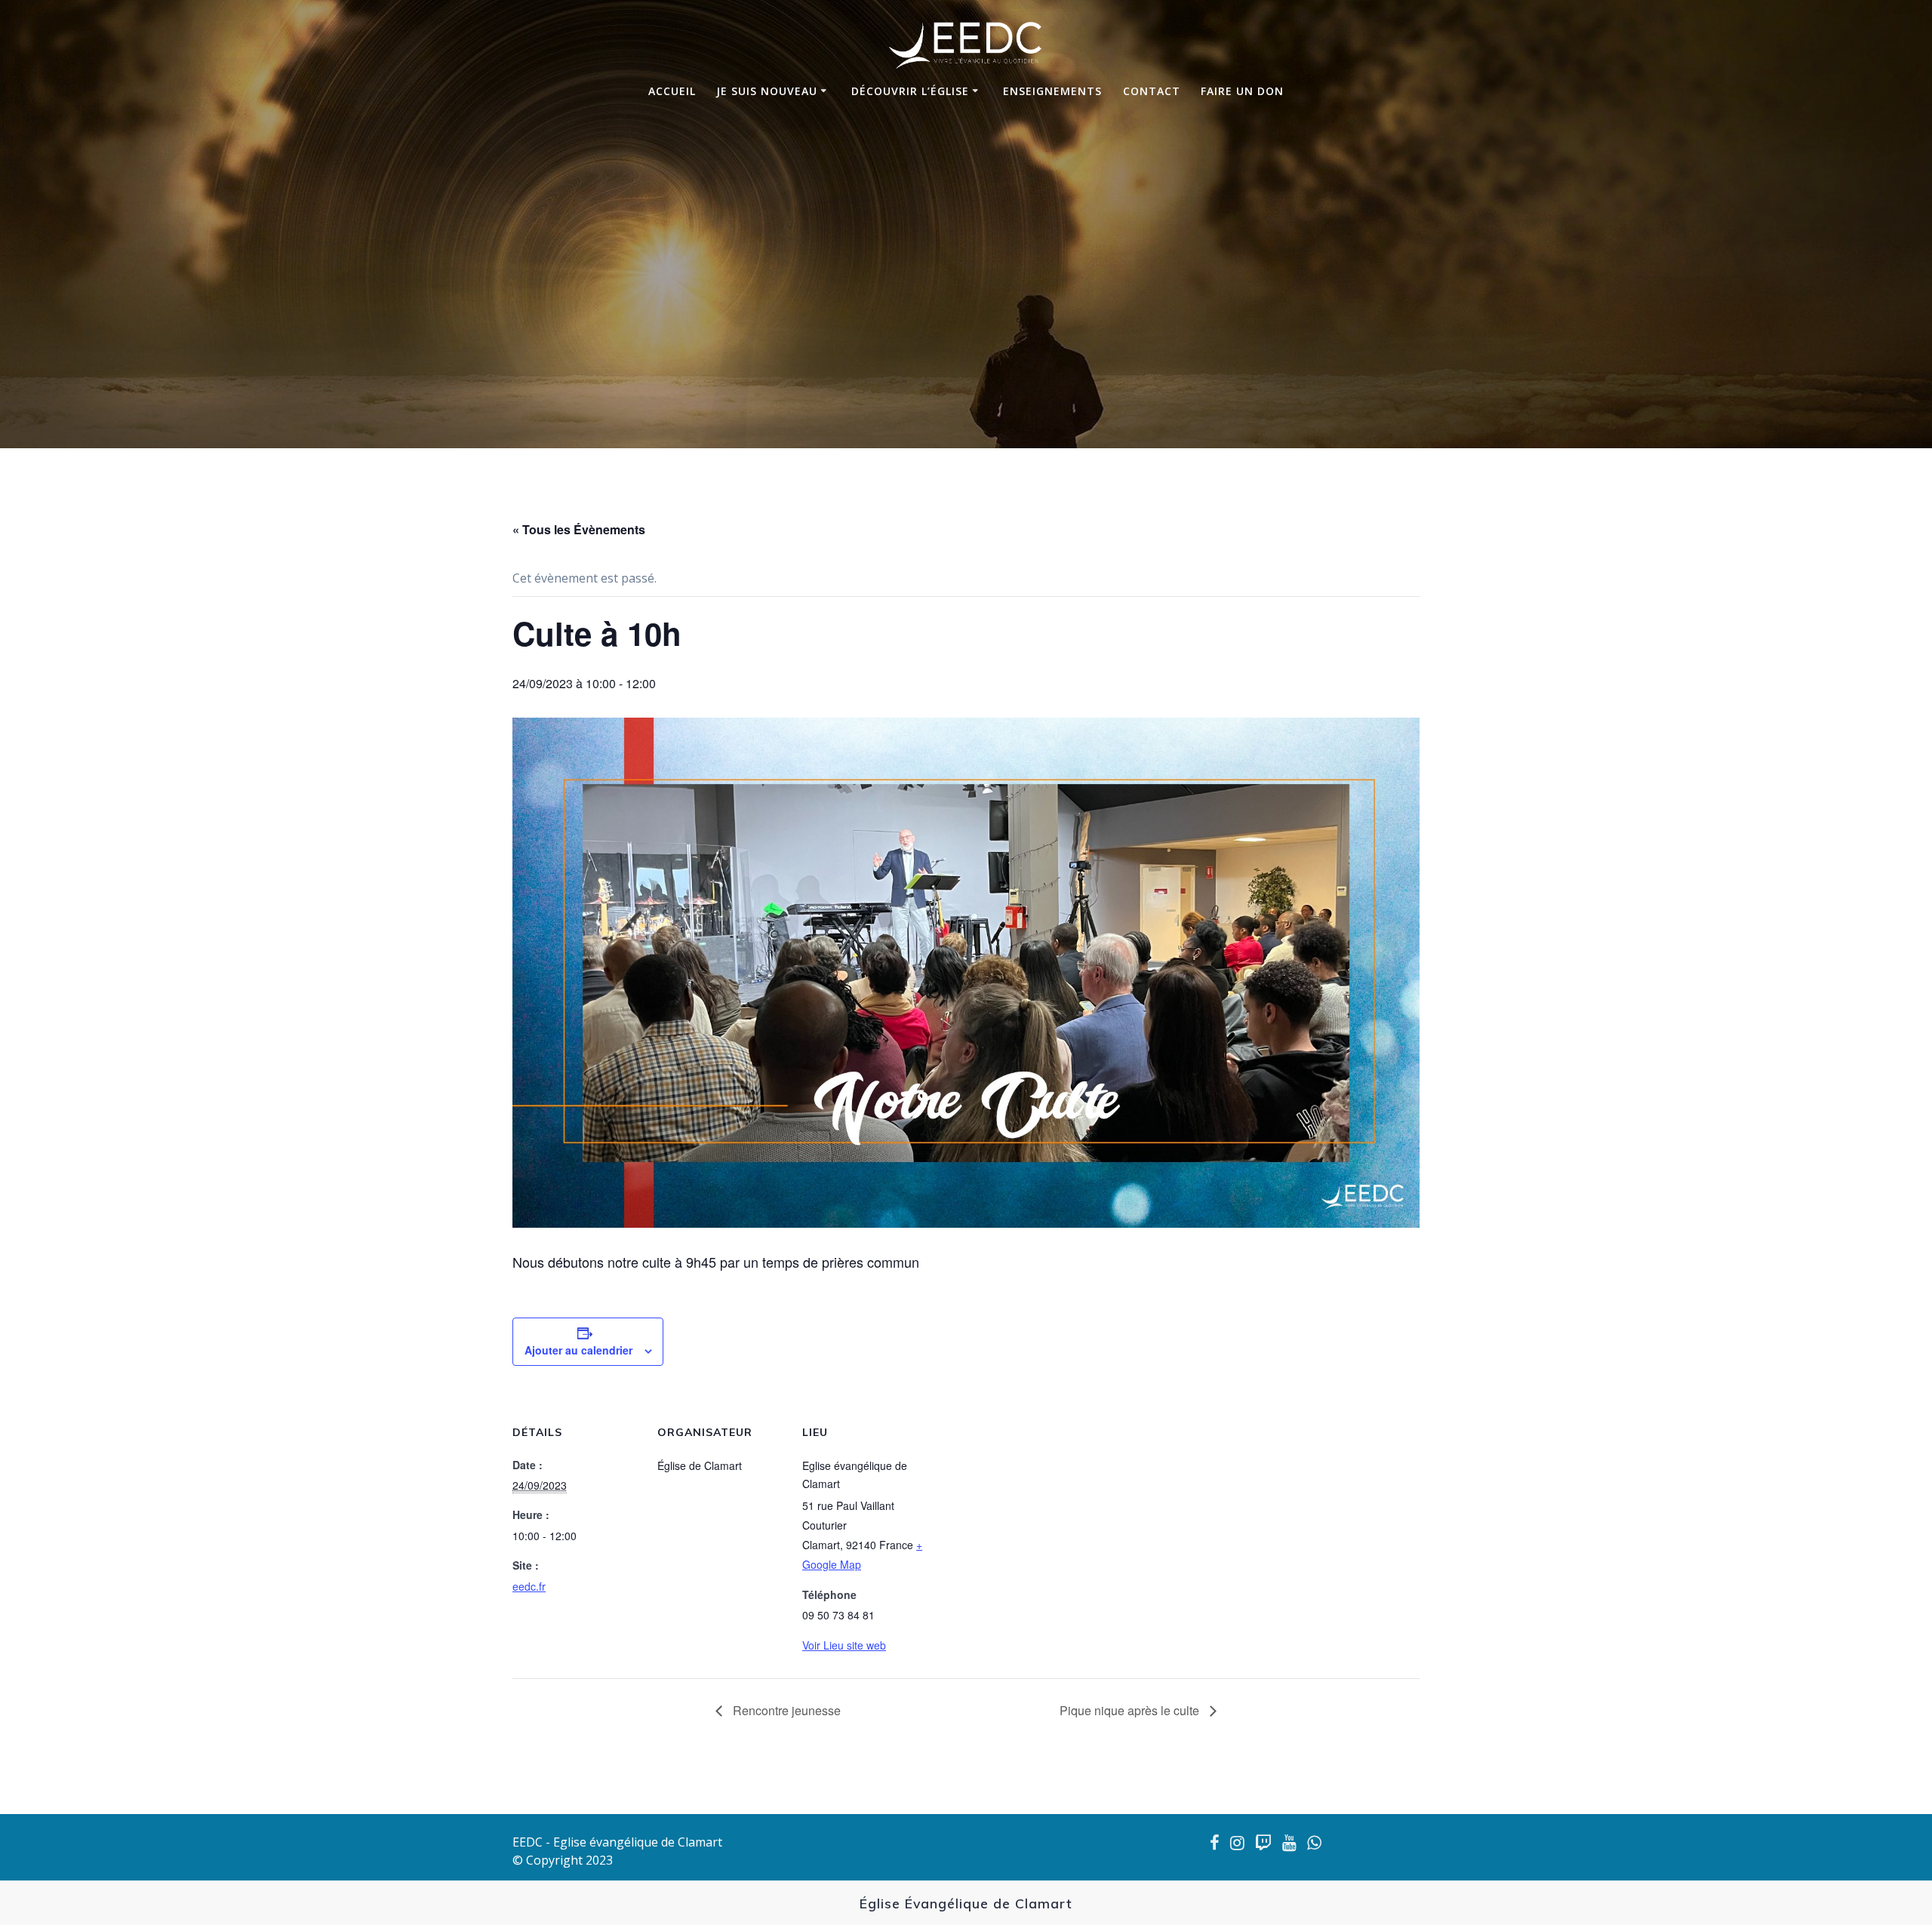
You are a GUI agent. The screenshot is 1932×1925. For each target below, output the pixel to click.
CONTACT (1152, 91)
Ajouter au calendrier (578, 1350)
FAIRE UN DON (1242, 91)
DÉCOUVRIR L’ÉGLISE (910, 91)
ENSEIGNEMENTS (1052, 91)
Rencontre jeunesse (785, 1710)
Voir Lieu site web (844, 1645)
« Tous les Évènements (579, 529)
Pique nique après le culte (1131, 1710)
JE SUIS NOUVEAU (767, 91)
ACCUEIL (672, 91)
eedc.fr (529, 1586)
